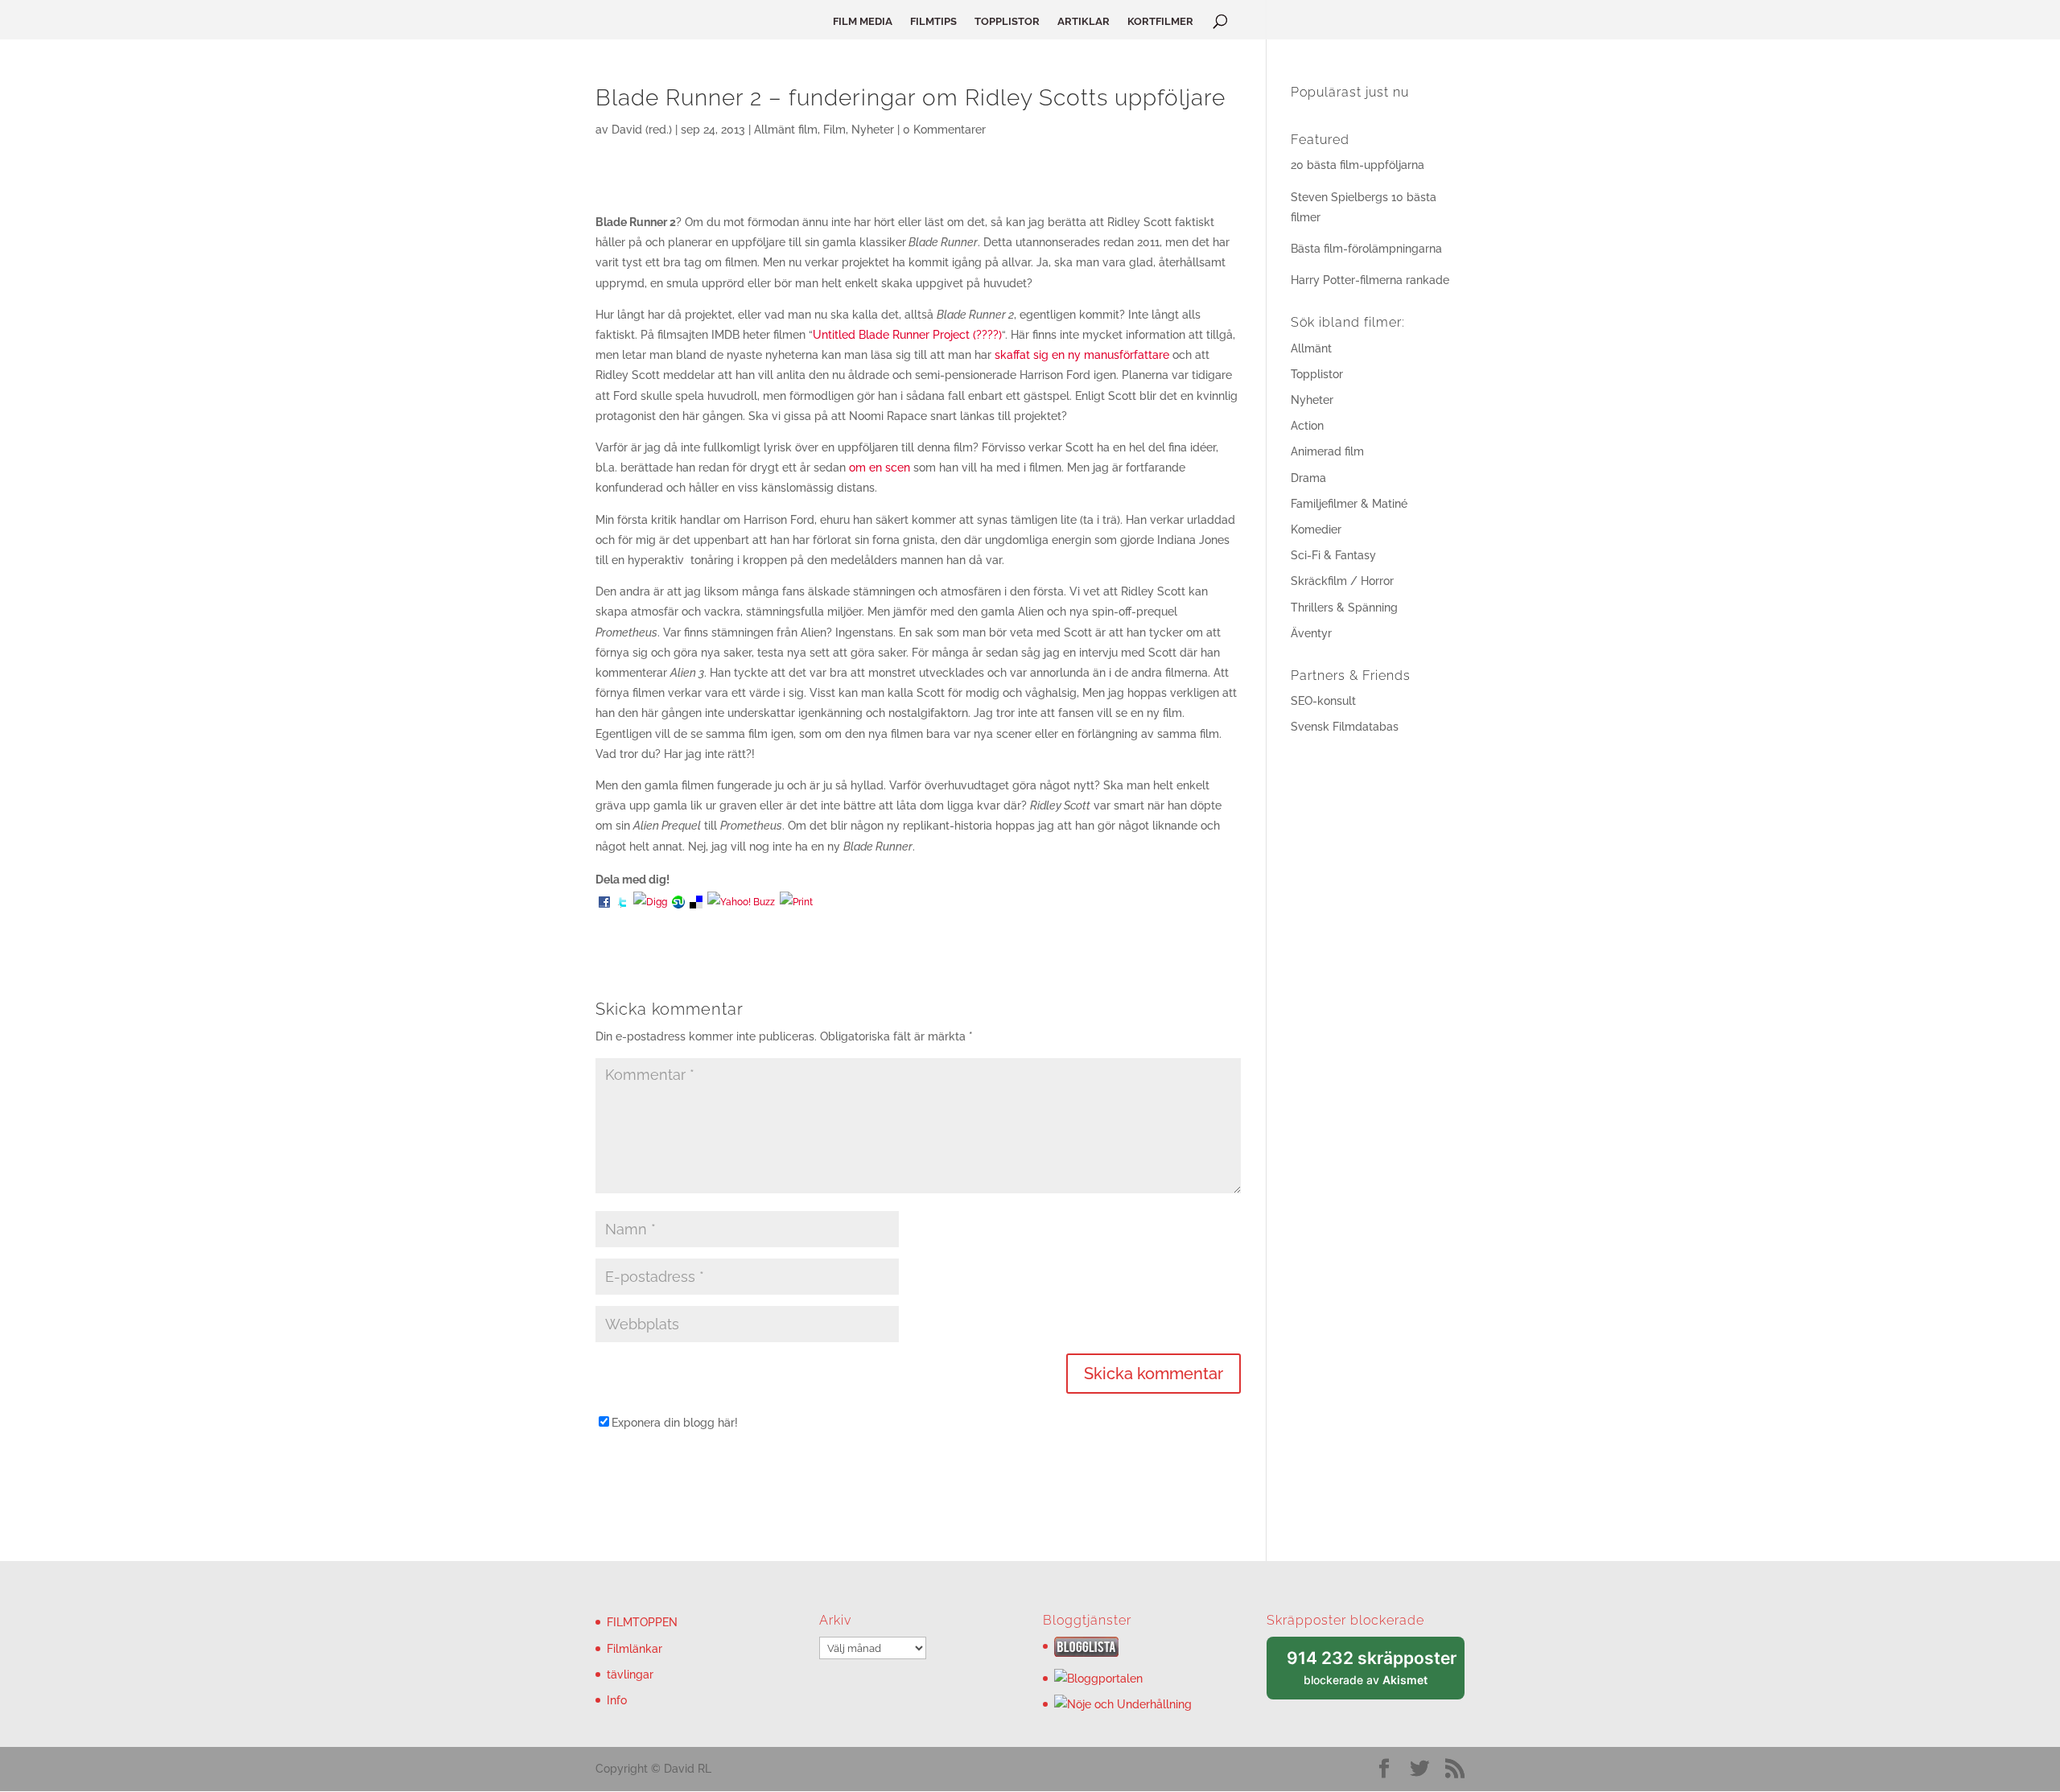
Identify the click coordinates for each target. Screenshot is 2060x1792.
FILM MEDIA (863, 22)
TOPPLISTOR (1007, 22)
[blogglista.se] (1086, 1653)
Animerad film (1327, 451)
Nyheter (873, 130)
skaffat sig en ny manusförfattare (1082, 355)
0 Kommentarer (944, 130)
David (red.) (642, 130)
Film (834, 130)
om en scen (880, 468)
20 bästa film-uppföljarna (1358, 165)
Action (1307, 426)
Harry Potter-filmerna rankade (1370, 280)
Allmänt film (786, 130)
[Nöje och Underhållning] (1123, 1704)
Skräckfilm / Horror (1342, 581)
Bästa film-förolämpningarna (1366, 249)
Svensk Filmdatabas (1345, 727)
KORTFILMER (1160, 22)
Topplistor (1317, 374)
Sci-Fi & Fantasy (1333, 555)
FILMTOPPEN (642, 1622)
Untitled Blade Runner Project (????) (907, 335)
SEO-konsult (1323, 701)
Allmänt (1311, 348)
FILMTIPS (933, 22)
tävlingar (630, 1675)
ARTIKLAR (1084, 22)
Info (617, 1700)
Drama (1308, 478)
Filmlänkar (634, 1649)
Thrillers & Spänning (1344, 608)
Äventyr (1311, 633)
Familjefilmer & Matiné (1349, 504)
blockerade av (1376, 1674)
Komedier (1316, 529)
